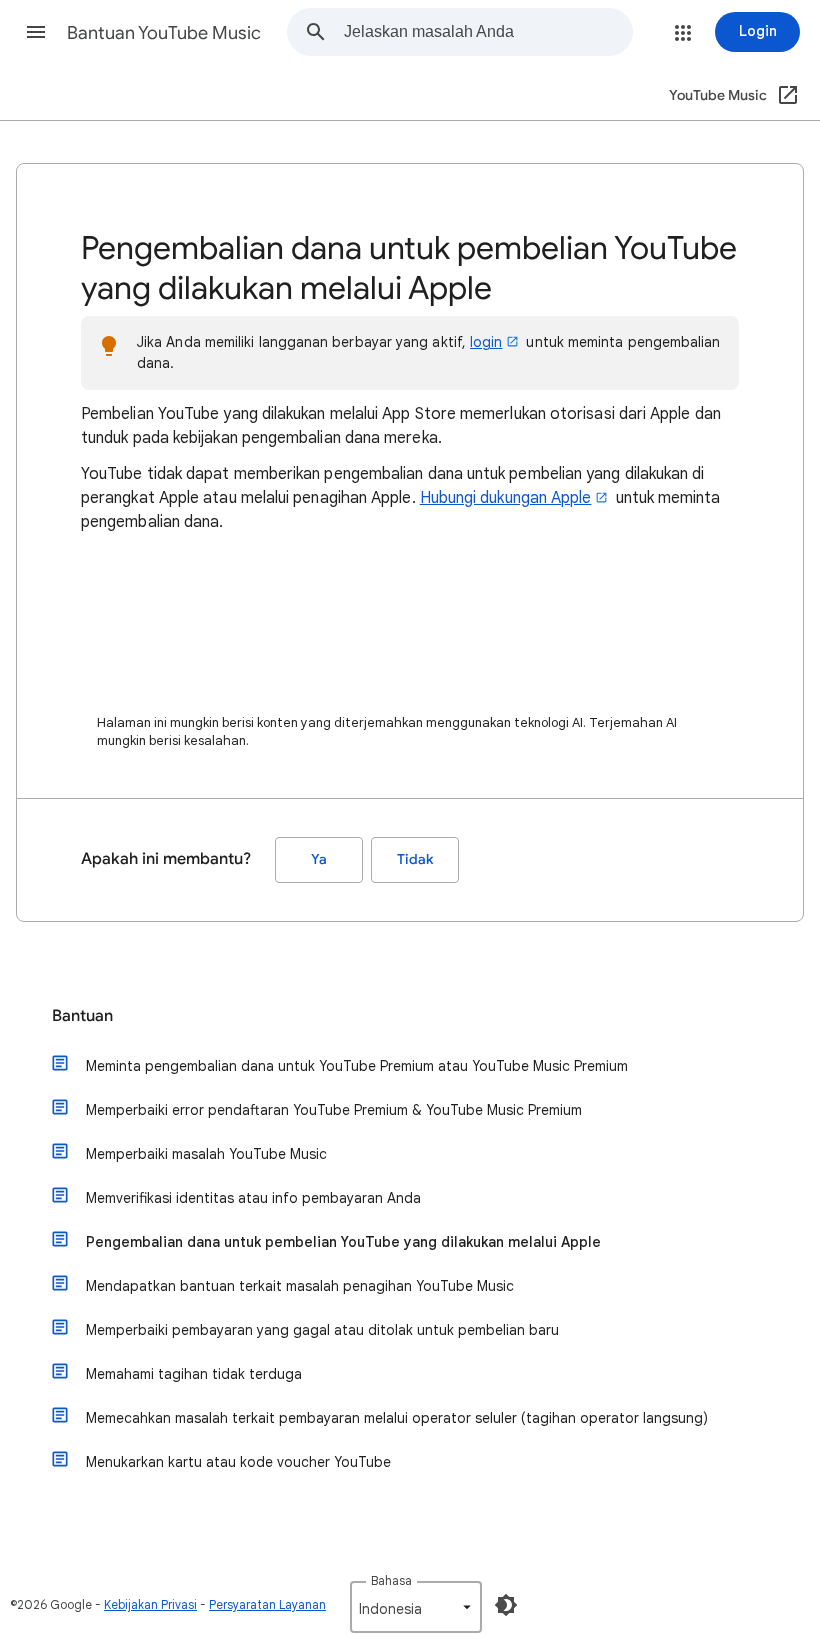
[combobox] (488, 32)
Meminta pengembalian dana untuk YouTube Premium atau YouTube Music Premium (357, 1066)
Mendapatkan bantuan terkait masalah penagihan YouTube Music (300, 1286)
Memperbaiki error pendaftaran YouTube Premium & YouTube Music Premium (334, 1110)
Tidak (415, 859)
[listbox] (416, 1607)
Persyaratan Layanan (267, 1604)
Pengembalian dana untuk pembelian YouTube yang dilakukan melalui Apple (343, 1242)
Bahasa (391, 1580)
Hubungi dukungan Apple (506, 498)
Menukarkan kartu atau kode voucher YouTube (238, 1462)
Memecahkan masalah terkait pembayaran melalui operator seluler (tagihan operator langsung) (397, 1418)
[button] (36, 32)
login (486, 342)
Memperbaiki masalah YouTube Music (206, 1154)
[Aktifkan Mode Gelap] (506, 1605)
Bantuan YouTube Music (164, 33)
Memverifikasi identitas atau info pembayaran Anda (253, 1198)
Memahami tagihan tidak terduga (194, 1374)
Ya (319, 859)
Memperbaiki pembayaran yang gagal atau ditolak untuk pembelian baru (322, 1330)
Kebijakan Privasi (150, 1604)
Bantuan (82, 1016)
